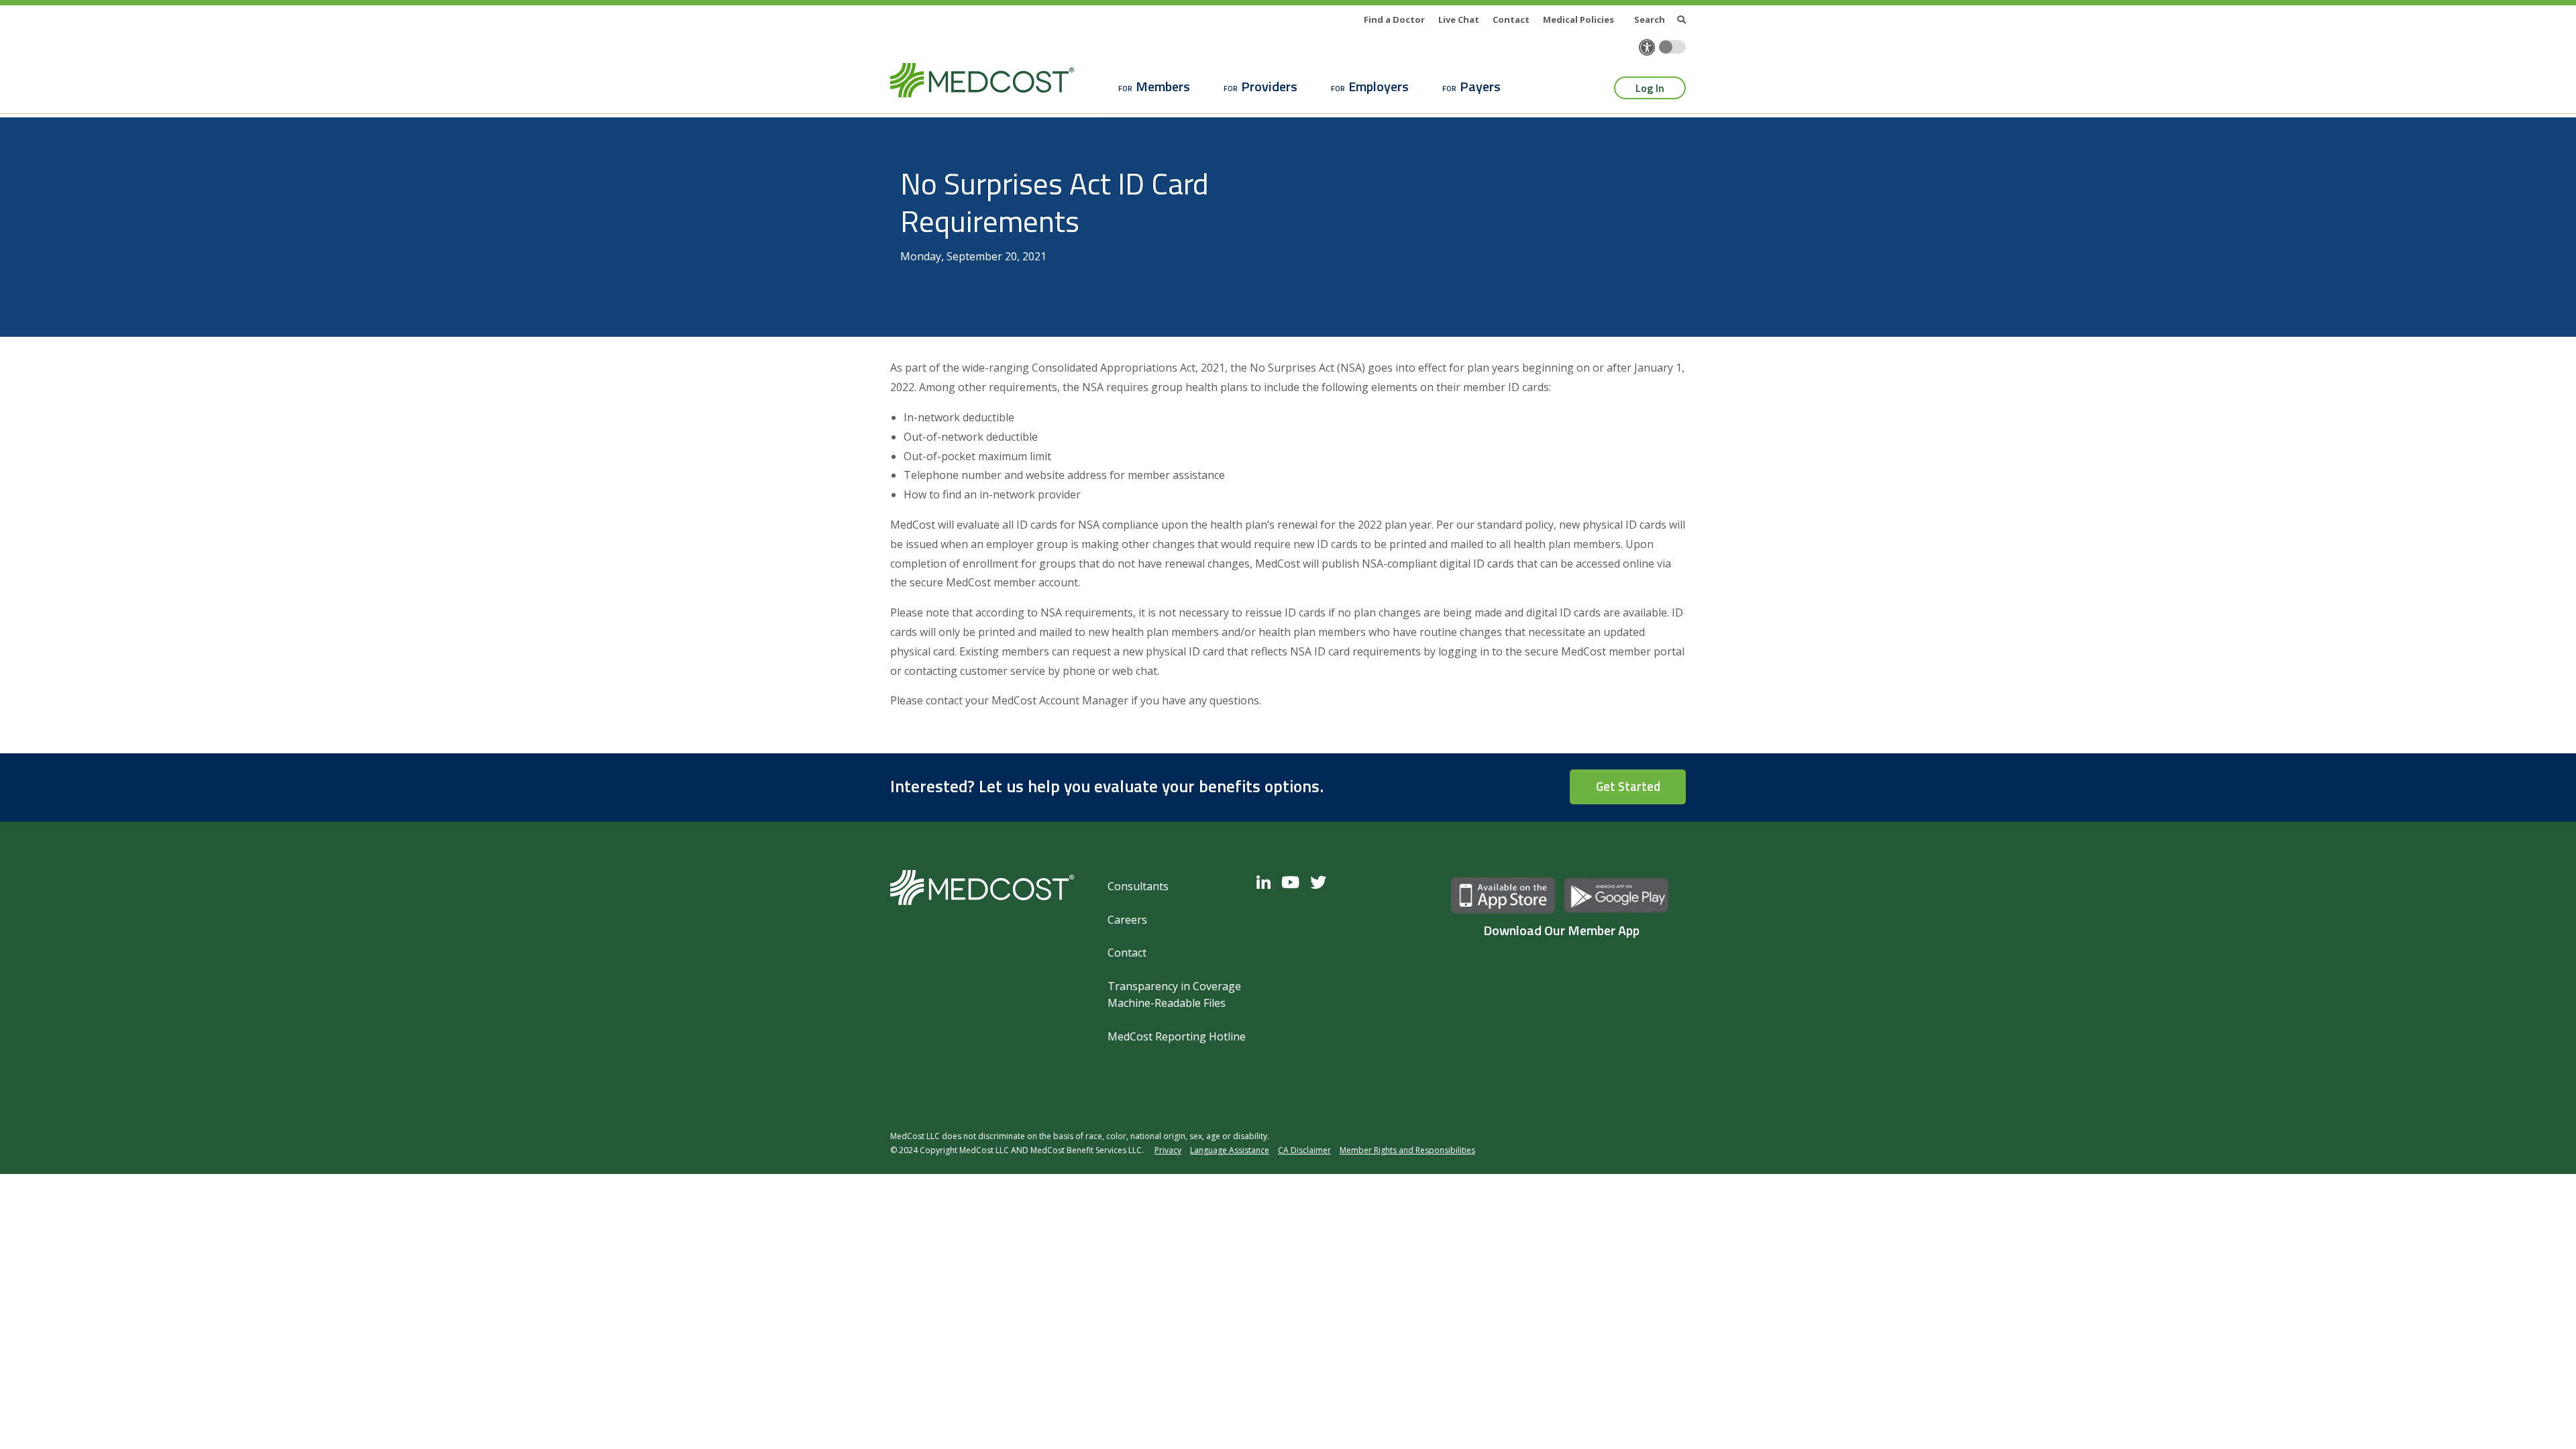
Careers (1127, 920)
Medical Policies (1578, 19)
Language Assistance (1230, 1150)
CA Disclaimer (1304, 1150)
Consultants (1138, 886)
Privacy (1168, 1150)
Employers (1379, 86)
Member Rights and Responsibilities (1407, 1150)
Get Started (1628, 786)
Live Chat (1459, 19)
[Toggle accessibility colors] (1672, 47)
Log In (1650, 88)
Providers (1269, 86)
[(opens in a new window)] (1267, 882)
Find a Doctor (1394, 19)
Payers (1480, 86)
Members (1163, 86)
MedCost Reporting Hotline (1177, 1036)
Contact (1511, 19)
